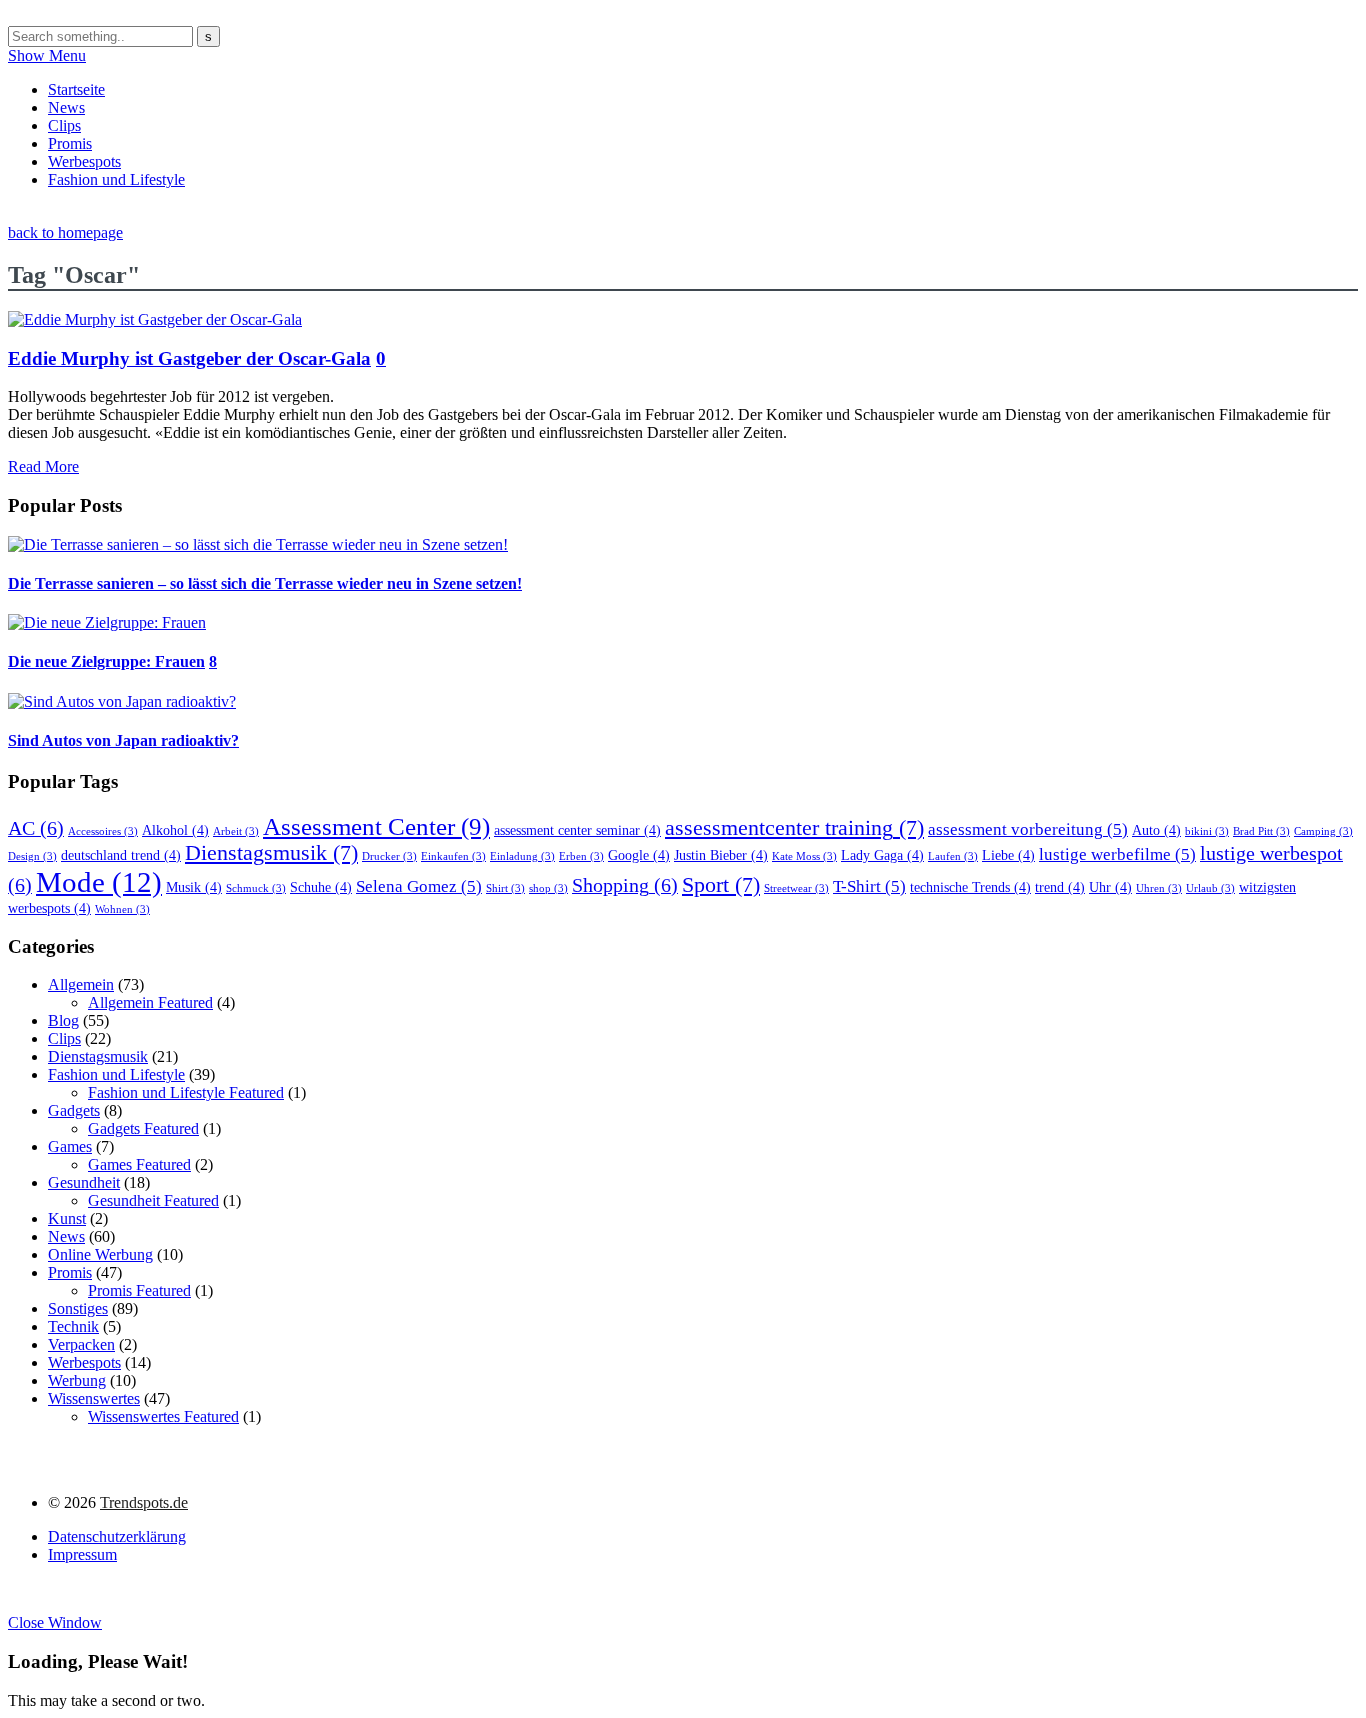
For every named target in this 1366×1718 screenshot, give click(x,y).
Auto (1156, 830)
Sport (721, 885)
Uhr (1110, 887)
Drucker (389, 856)
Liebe (1008, 855)
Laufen (953, 856)
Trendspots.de (144, 1502)
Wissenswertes (94, 1398)
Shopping (625, 885)
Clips (64, 125)
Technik (73, 1326)
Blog (63, 1020)
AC (36, 828)
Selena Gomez (419, 886)
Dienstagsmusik (271, 853)
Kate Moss (804, 856)
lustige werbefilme (1117, 854)
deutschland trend (121, 855)
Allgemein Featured (150, 1002)
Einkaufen (453, 856)
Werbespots (84, 161)
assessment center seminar (577, 830)
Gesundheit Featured (153, 1200)
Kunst (67, 1218)
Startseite (76, 89)
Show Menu (47, 55)
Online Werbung (100, 1254)
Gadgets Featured (143, 1128)
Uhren (1159, 888)
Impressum (82, 1554)
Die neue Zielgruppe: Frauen (106, 661)
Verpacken (81, 1344)
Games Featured (139, 1164)
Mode (99, 882)
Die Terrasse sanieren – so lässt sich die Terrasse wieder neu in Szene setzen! (265, 583)
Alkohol (175, 830)
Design (32, 856)
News (66, 107)
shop (548, 888)
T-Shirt (869, 886)
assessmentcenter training (794, 828)
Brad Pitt (1261, 831)
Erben (581, 856)
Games (70, 1146)
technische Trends (970, 887)
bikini (1207, 831)
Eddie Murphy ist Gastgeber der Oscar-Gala (189, 358)
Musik (194, 887)
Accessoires (103, 831)
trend (1060, 887)
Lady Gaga (882, 855)
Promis (70, 143)
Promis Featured (139, 1290)
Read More (43, 466)
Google (639, 855)
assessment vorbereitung (1028, 829)
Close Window (55, 1622)
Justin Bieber (721, 855)
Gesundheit (84, 1182)
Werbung (77, 1380)
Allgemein (81, 984)
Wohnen (122, 909)
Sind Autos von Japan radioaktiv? (123, 740)
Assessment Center (376, 826)
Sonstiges (78, 1308)
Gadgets (74, 1110)
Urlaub (1210, 888)
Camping (1323, 831)
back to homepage (65, 232)
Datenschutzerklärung (117, 1536)
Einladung (522, 856)
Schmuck (256, 888)
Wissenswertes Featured (163, 1416)
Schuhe (321, 887)
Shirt (505, 888)
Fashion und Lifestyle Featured (186, 1092)
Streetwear (796, 888)
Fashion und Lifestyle (116, 179)
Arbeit (236, 831)
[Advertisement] (372, 212)
